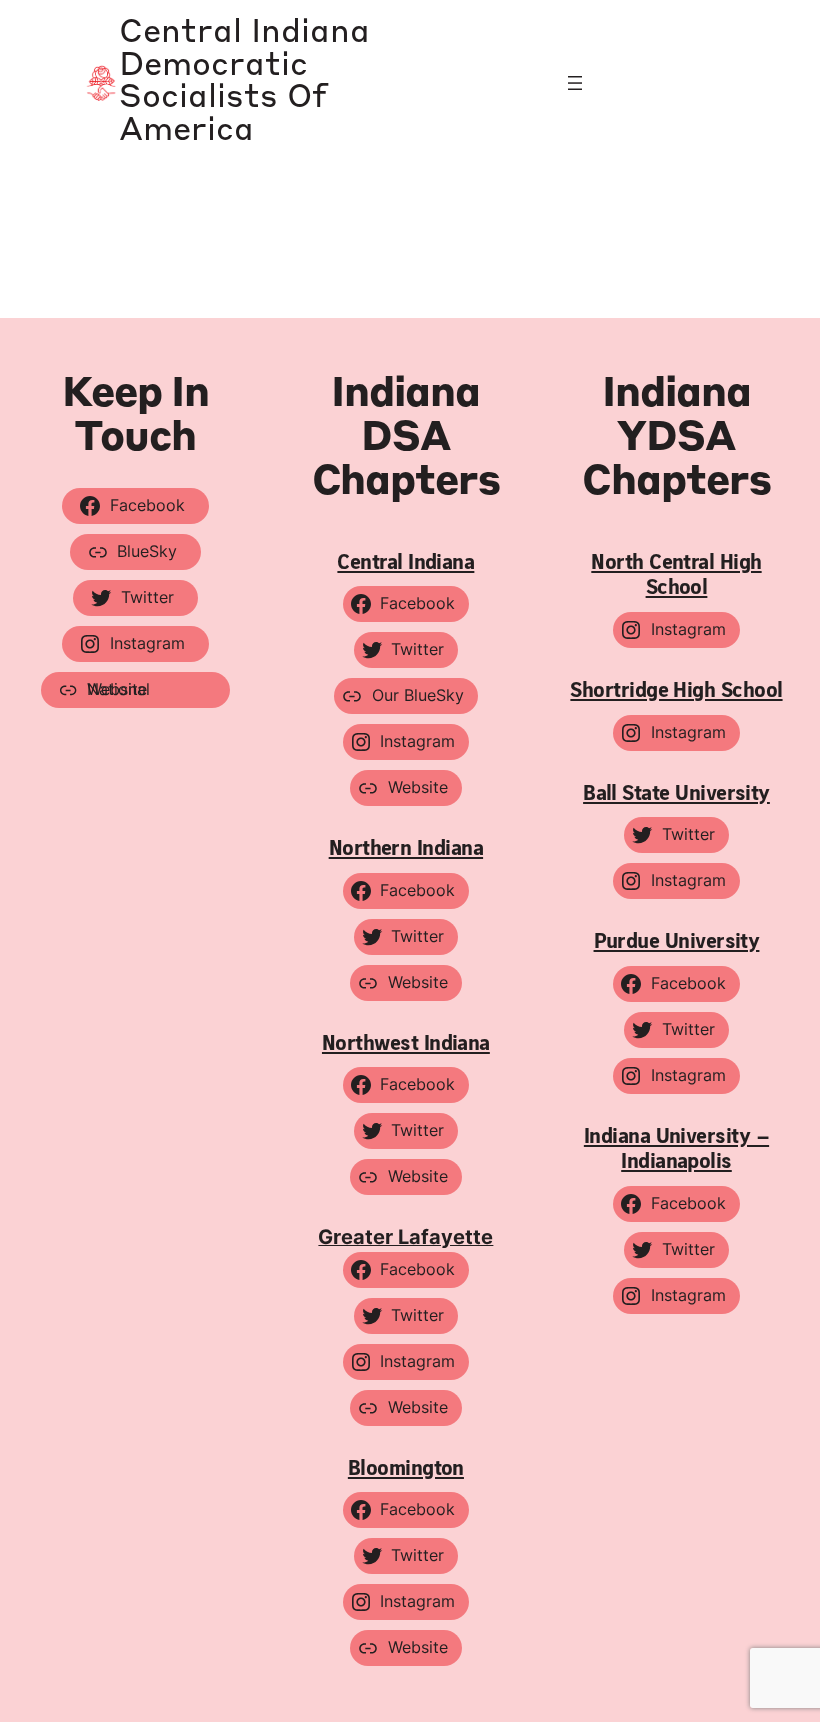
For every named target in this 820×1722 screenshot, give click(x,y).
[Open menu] (575, 83)
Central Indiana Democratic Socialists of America (244, 82)
